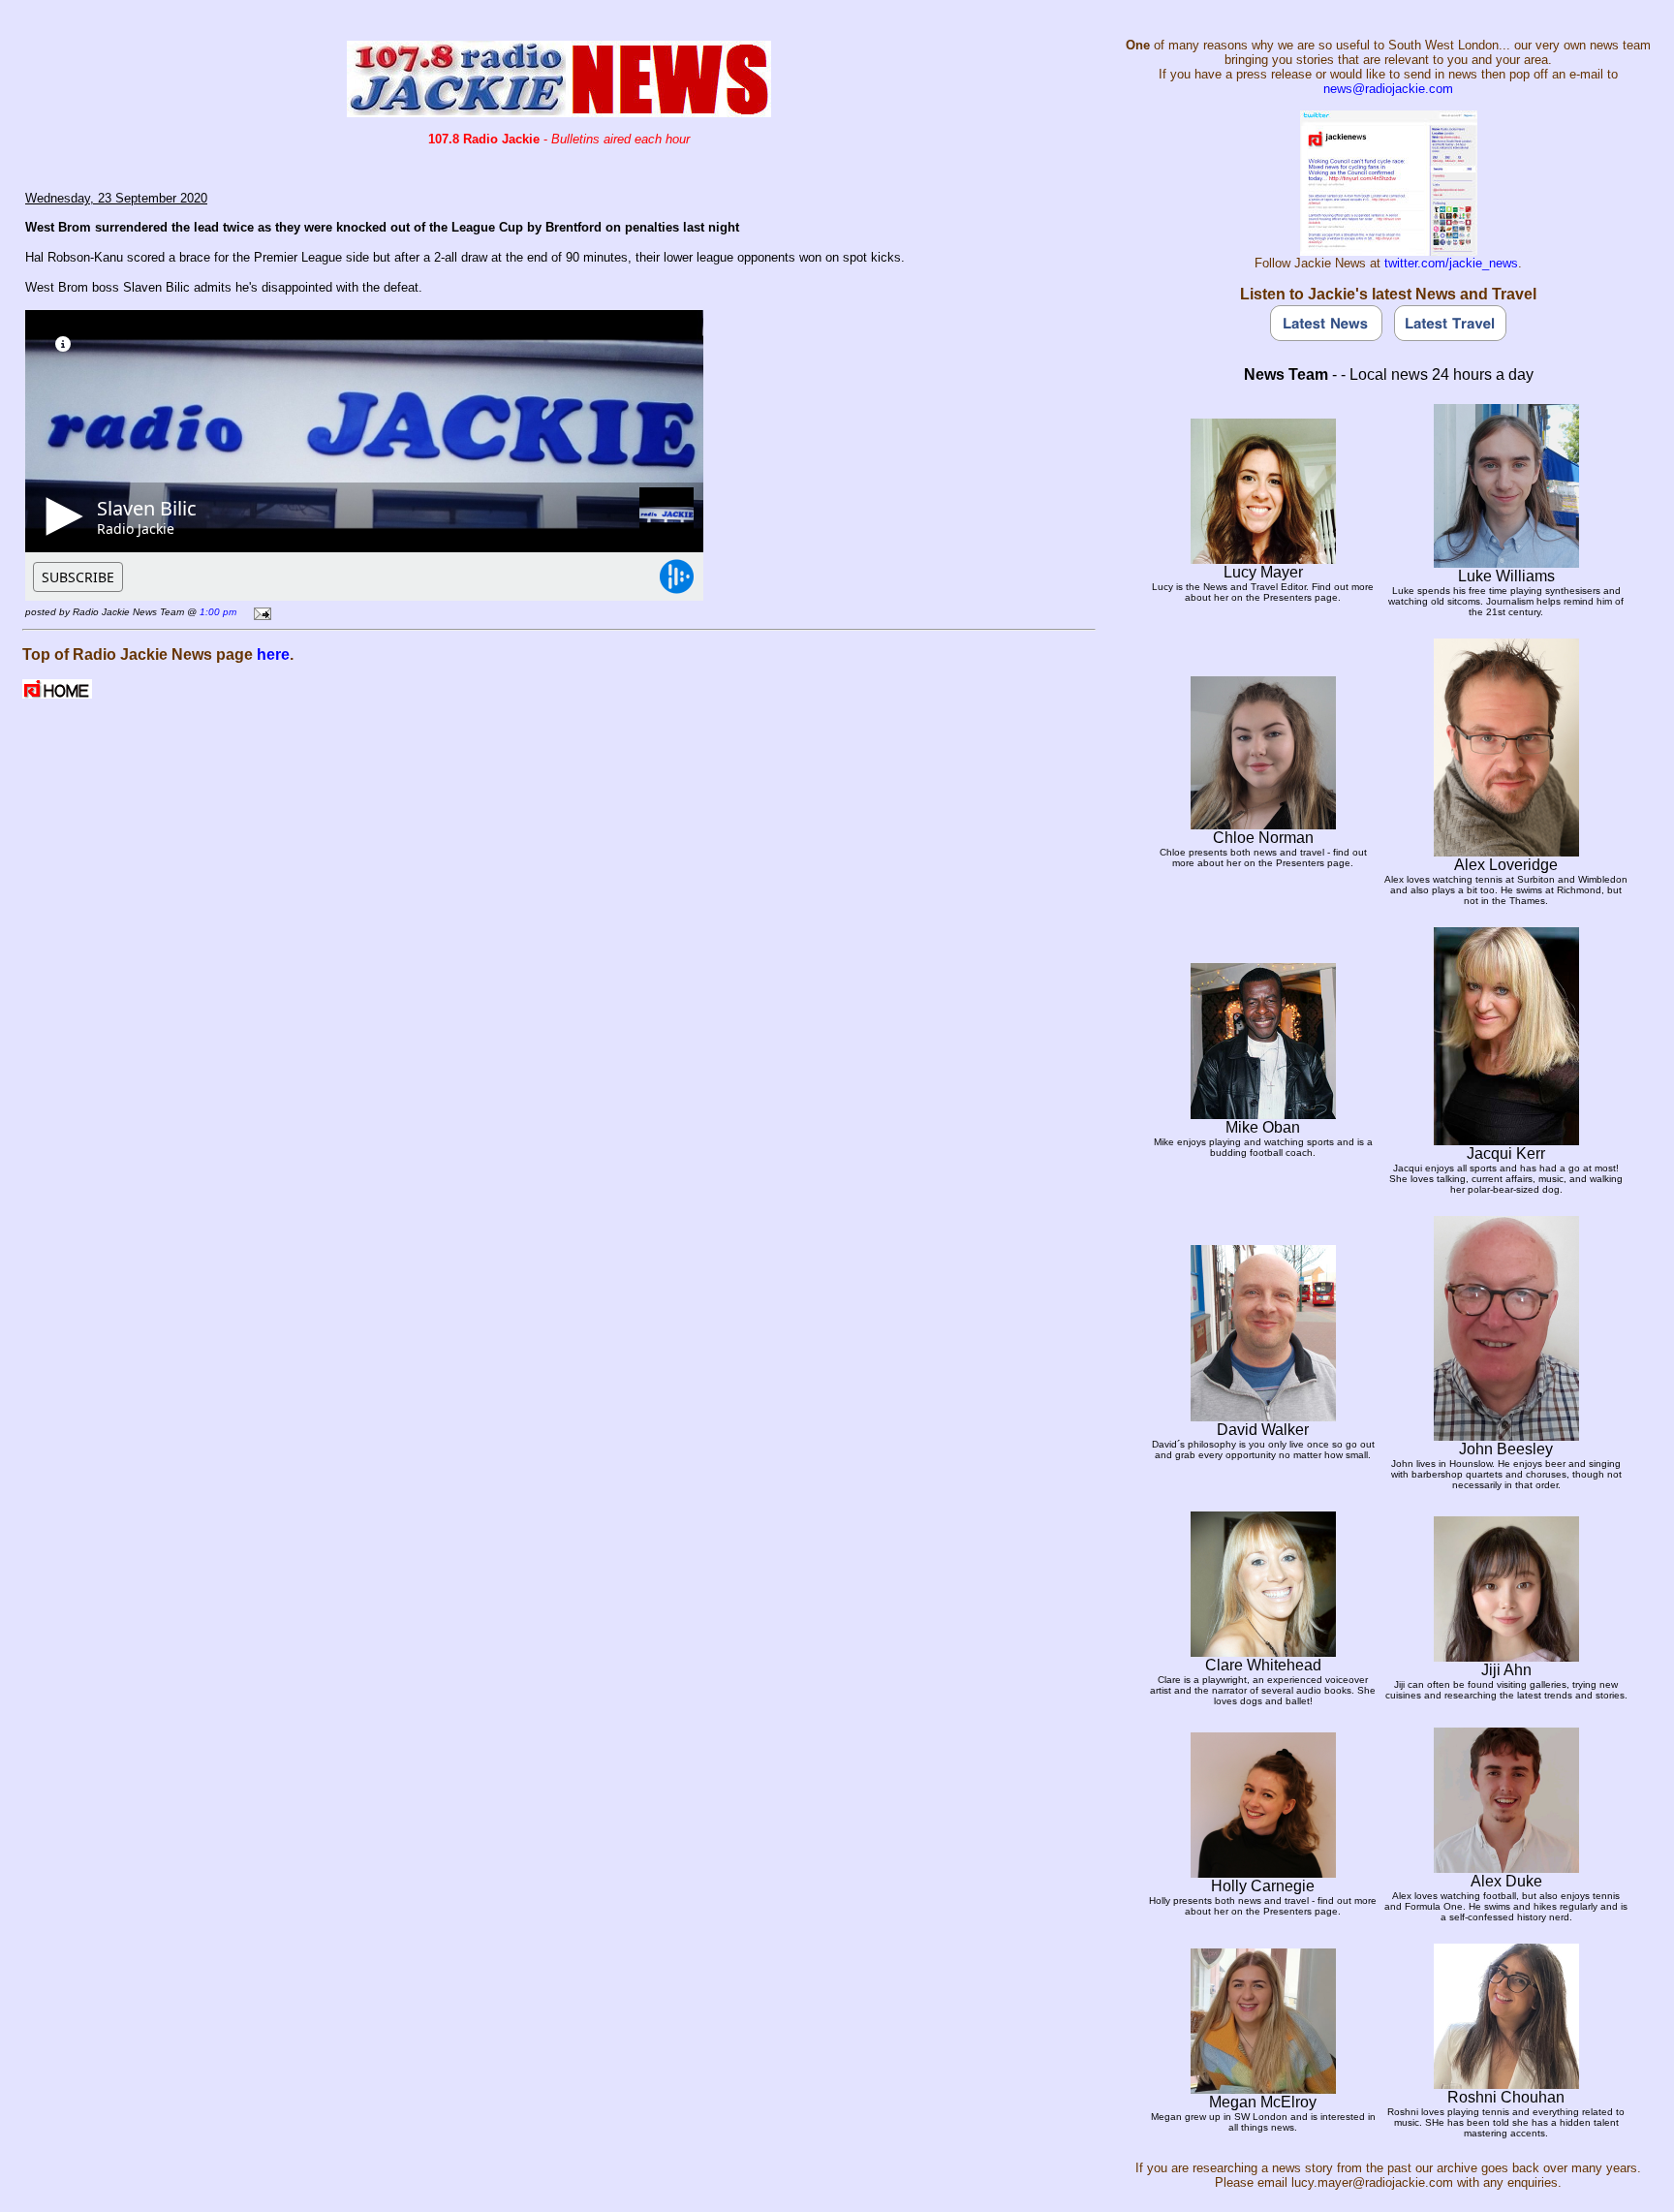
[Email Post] (259, 611)
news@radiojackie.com (1388, 89)
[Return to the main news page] (559, 112)
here (273, 654)
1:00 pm (218, 612)
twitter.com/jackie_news (1451, 263)
